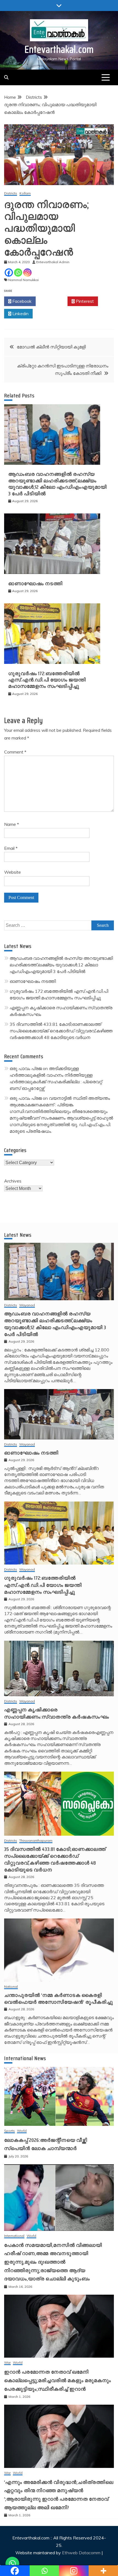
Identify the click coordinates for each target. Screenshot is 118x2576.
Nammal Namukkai (23, 280)
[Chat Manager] (12, 2564)
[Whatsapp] (18, 273)
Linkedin (20, 314)
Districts (11, 193)
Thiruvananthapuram (36, 1841)
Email (11, 848)
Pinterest (84, 301)
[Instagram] (27, 273)
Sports (9, 2131)
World (22, 2131)
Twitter (53, 301)
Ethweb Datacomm (81, 2553)
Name (12, 824)
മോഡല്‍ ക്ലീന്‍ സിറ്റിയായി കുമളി (51, 347)
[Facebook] (9, 273)
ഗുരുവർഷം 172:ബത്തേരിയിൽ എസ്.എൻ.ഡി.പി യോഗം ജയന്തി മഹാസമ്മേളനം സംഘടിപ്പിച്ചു (47, 680)
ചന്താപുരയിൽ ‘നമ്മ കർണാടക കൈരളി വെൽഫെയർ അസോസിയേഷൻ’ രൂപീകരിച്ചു (59, 1999)
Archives (13, 1181)
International (14, 2236)
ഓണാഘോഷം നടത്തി (35, 584)
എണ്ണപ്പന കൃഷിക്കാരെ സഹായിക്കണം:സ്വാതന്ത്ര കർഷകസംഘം (57, 1713)
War (7, 2363)
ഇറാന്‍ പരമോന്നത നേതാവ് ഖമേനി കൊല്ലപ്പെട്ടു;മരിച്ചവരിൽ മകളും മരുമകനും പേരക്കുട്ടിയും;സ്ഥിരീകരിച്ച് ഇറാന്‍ (58, 2380)
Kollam (25, 193)
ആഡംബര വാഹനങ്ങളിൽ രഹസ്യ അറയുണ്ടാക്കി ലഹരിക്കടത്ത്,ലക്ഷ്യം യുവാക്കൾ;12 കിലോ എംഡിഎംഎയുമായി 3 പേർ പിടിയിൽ (57, 484)
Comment (15, 752)
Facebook (21, 301)
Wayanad (27, 1305)
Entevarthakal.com (59, 49)
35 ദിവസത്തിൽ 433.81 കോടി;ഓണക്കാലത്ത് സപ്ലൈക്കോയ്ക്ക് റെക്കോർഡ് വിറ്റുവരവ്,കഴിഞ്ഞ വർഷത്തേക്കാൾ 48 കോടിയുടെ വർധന (61, 1031)
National (11, 1987)
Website (12, 872)
